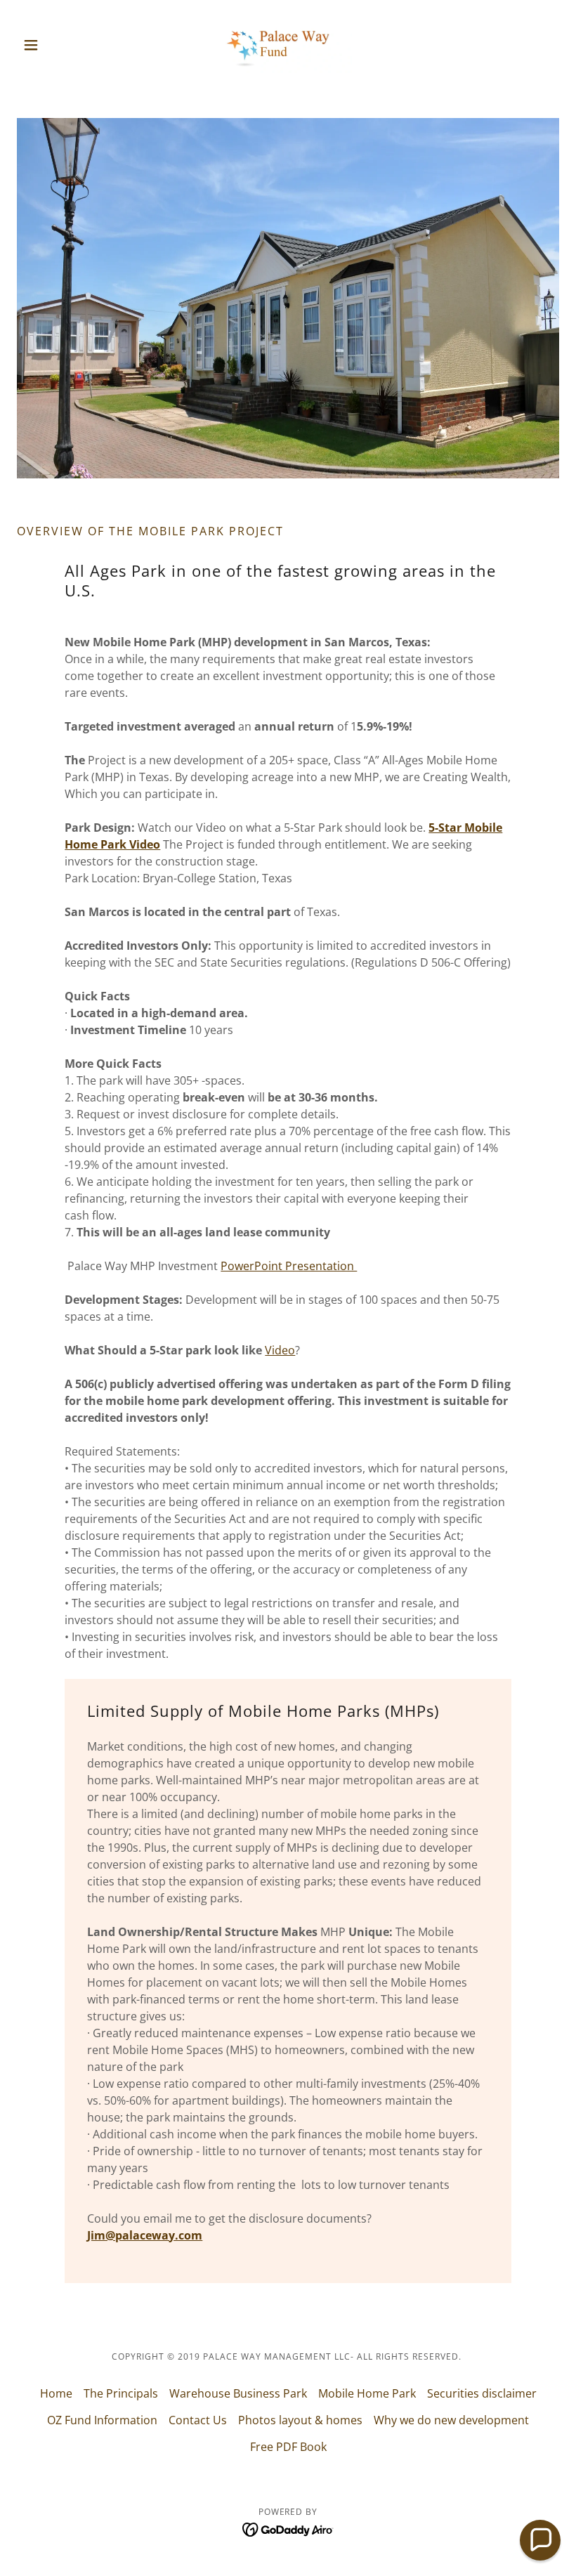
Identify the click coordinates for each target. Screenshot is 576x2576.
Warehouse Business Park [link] (238, 2393)
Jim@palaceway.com (145, 2235)
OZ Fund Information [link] (102, 2420)
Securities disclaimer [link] (482, 2393)
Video (280, 1350)
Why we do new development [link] (451, 2420)
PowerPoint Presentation (289, 1266)
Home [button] (56, 2393)
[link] (288, 45)
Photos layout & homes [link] (300, 2420)
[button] (58, 45)
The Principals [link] (121, 2393)
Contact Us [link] (198, 2420)
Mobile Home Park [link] (367, 2393)
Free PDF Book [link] (288, 2447)
